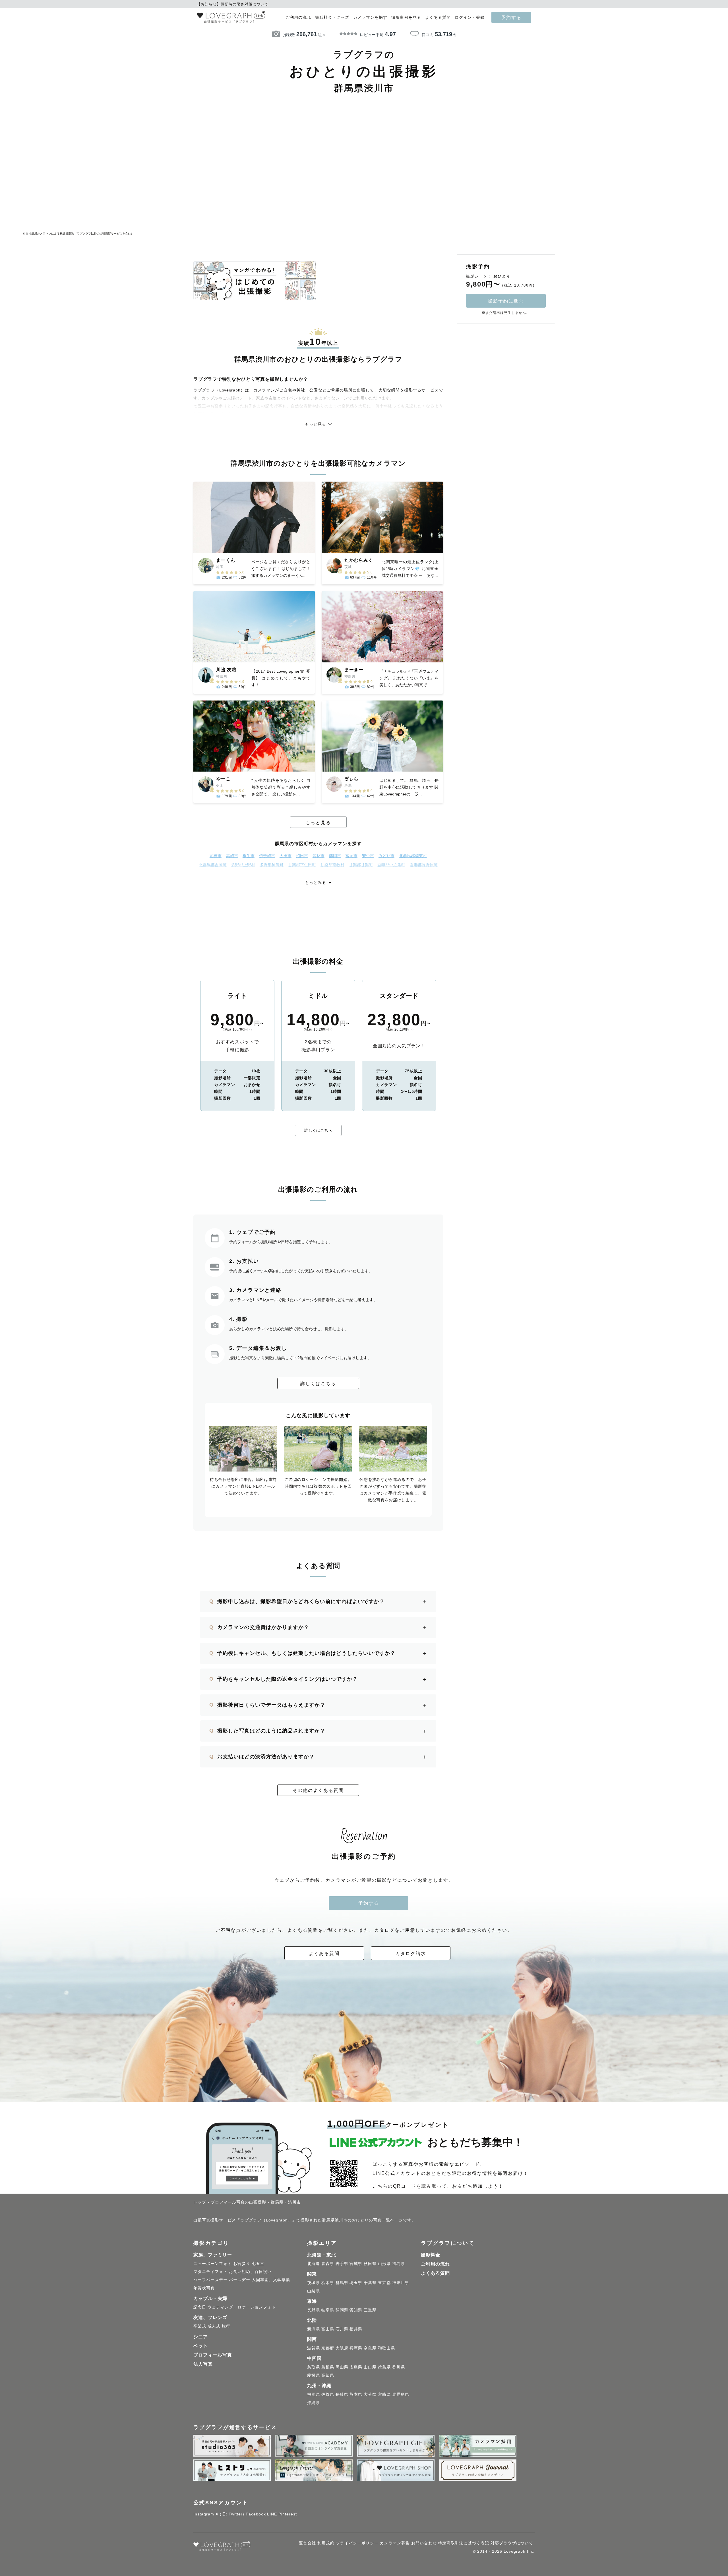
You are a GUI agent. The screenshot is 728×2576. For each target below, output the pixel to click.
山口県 (370, 2367)
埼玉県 (356, 2283)
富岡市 (351, 856)
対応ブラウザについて (512, 2543)
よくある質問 (438, 17)
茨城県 (314, 2283)
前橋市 (216, 856)
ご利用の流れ (298, 17)
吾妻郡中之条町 (391, 865)
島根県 (328, 2367)
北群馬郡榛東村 (413, 856)
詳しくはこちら (318, 1130)
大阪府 (342, 2348)
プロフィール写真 (213, 2355)
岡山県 (342, 2367)
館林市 (318, 856)
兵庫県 (356, 2348)
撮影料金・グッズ (332, 17)
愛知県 (356, 2310)
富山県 (328, 2329)
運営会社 (307, 2543)
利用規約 (326, 2543)
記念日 (200, 2307)
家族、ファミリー (213, 2255)
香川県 (399, 2367)
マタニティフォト (210, 2272)
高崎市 (232, 856)
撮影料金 (431, 2255)
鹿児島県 (401, 2394)
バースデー (240, 2280)
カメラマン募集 (395, 2543)
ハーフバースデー (210, 2280)
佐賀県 (328, 2394)
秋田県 (370, 2264)
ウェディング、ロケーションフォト (242, 2307)
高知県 (328, 2375)
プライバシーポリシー (357, 2543)
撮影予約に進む (506, 301)
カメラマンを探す (370, 17)
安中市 (368, 856)
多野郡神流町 (272, 865)
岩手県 (342, 2264)
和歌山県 (386, 2348)
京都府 (328, 2348)
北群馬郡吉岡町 (213, 865)
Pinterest (288, 2514)
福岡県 (314, 2394)
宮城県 (356, 2264)
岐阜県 (328, 2310)
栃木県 (328, 2283)
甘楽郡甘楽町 (361, 865)
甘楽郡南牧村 (332, 865)
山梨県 (314, 2291)
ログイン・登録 (470, 17)
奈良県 (370, 2348)
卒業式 (200, 2326)
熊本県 (356, 2394)
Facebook (256, 2514)
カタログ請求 (411, 1953)
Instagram (204, 2514)
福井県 (356, 2329)
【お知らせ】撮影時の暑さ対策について (233, 4)
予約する (511, 17)
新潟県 (314, 2329)
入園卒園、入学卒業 (271, 2280)
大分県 (370, 2394)
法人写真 (203, 2364)
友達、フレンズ (210, 2317)
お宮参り (242, 2264)
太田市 (286, 856)
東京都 (384, 2283)
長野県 (314, 2310)
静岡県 (342, 2310)
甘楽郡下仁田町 (302, 865)
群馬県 (342, 2283)
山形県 (384, 2264)
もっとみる (316, 882)
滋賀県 (314, 2348)
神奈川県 (401, 2283)
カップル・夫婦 (210, 2298)
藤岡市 (335, 856)
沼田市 (302, 856)
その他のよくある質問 (318, 1790)
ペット (201, 2346)
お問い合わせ (424, 2543)
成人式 (214, 2326)
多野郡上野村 (243, 865)
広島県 (356, 2367)
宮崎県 (384, 2394)
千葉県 (370, 2283)
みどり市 (386, 856)
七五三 (258, 2264)
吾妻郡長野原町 (424, 865)
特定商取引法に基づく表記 (464, 2543)
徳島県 (384, 2367)
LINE (272, 2514)
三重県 (370, 2310)
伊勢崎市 (267, 856)
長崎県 (342, 2394)
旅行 (226, 2326)
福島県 (399, 2264)
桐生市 (249, 856)
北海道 (314, 2264)
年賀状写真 (204, 2288)
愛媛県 (314, 2375)
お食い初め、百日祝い (250, 2272)
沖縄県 (314, 2403)
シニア (201, 2337)
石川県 (342, 2329)
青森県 (328, 2264)
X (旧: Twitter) (230, 2514)
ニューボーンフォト (213, 2264)
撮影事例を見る (406, 17)
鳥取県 (314, 2367)
